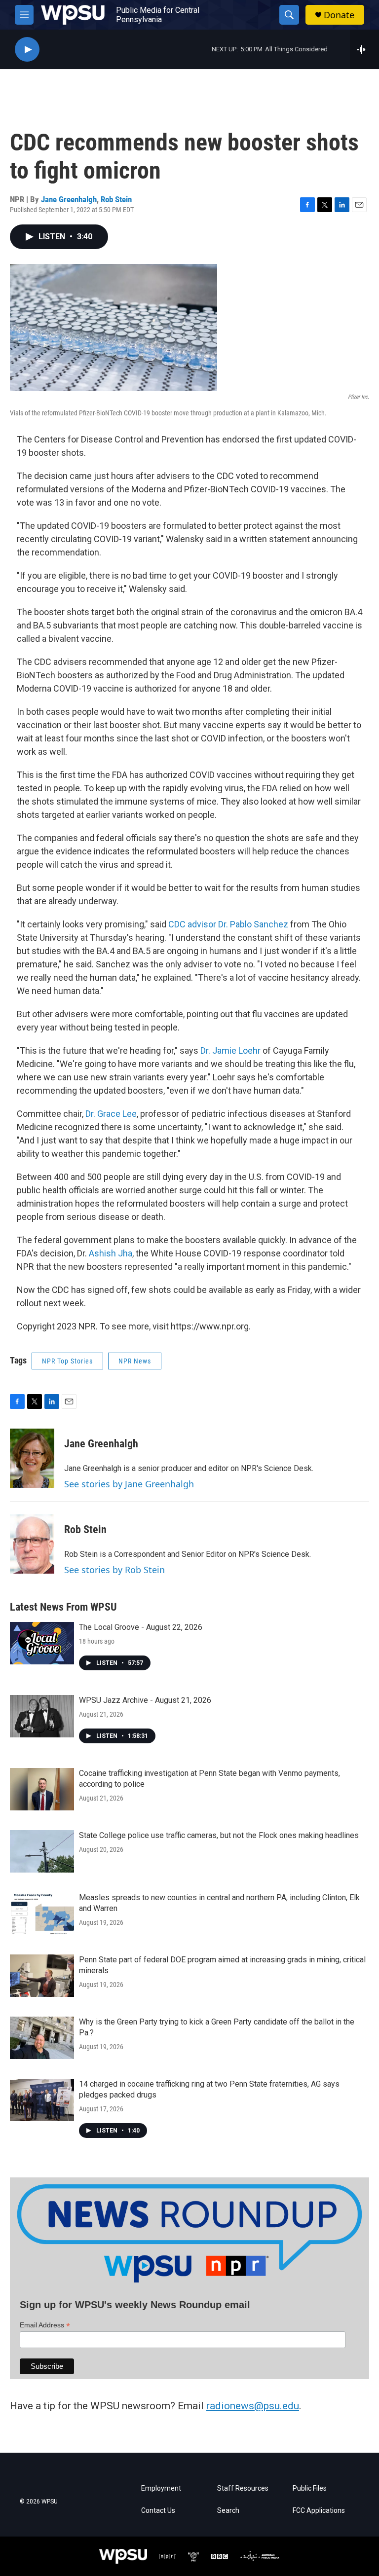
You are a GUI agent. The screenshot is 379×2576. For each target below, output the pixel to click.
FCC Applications (319, 2511)
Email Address (45, 2325)
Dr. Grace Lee (111, 1114)
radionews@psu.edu (253, 2406)
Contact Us (158, 2511)
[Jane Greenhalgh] (32, 1458)
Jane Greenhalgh (69, 199)
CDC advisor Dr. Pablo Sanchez (227, 924)
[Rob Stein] (32, 1544)
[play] (27, 50)
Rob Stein (116, 199)
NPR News (135, 1361)
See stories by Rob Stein (114, 1570)
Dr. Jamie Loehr (230, 1050)
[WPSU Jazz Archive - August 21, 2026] (42, 1716)
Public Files (310, 2488)
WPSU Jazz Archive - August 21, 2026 (145, 1700)
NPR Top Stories (67, 1361)
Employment (161, 2488)
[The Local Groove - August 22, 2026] (42, 1643)
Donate (339, 15)
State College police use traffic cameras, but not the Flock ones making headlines (219, 1835)
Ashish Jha (111, 1253)
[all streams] (364, 49)
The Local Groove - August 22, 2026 (141, 1627)
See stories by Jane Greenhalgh (129, 1484)
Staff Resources (243, 2488)
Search (228, 2511)
